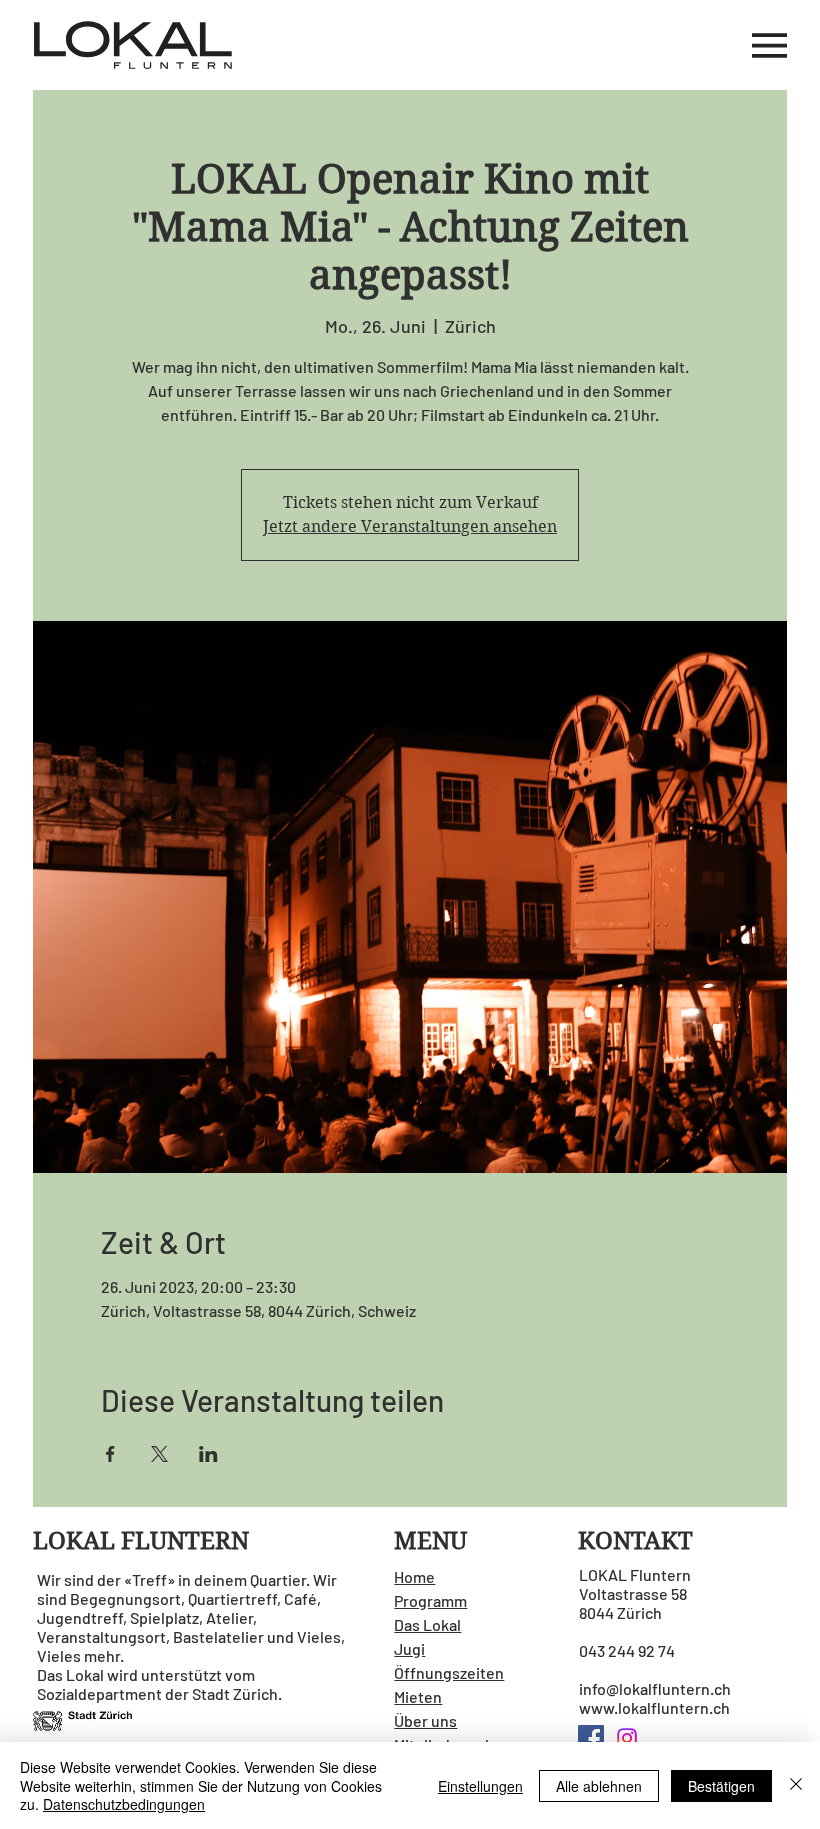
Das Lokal (427, 1624)
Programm (430, 1600)
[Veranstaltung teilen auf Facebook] (110, 1454)
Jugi (409, 1648)
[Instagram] (627, 1738)
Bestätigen (721, 1786)
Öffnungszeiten (449, 1672)
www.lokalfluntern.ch (654, 1707)
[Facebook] (591, 1738)
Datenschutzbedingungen (124, 1804)
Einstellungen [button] (480, 1786)
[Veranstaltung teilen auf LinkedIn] (208, 1454)
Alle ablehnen (599, 1786)
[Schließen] (796, 1785)
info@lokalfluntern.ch (655, 1688)
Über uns (425, 1720)
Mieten (418, 1696)
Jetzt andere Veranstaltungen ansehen (410, 526)
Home (414, 1576)
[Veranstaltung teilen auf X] (159, 1454)
